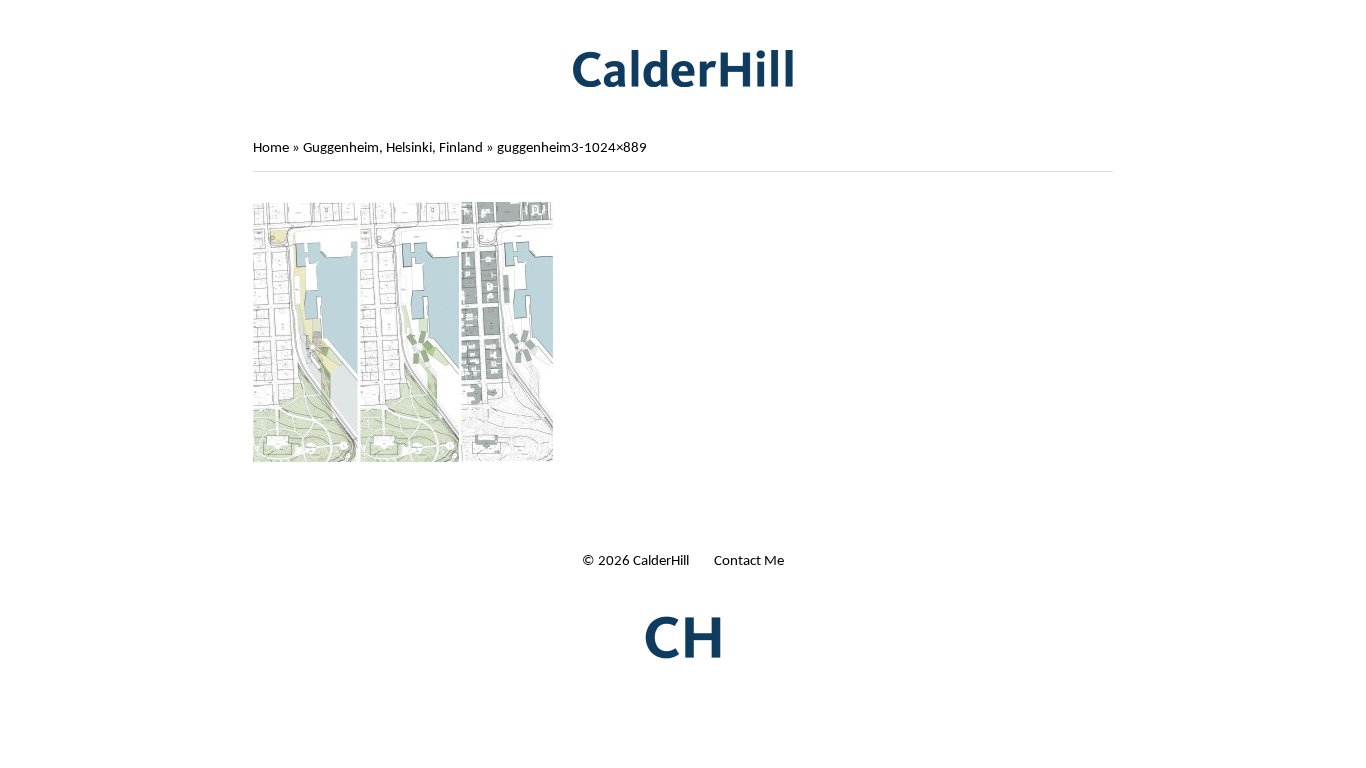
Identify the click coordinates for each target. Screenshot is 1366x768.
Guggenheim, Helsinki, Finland (393, 148)
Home (271, 148)
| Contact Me (744, 561)
